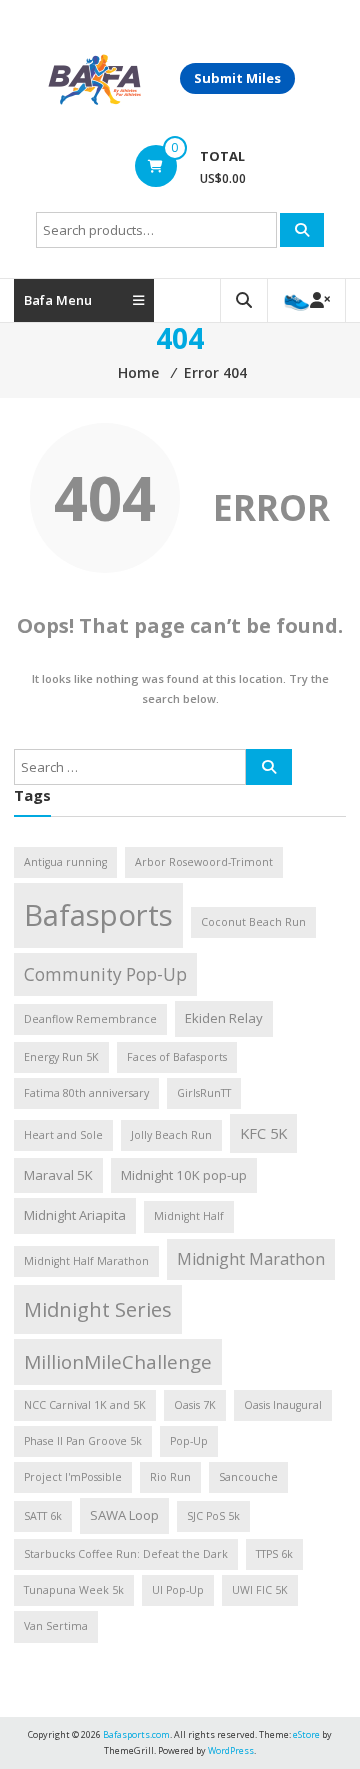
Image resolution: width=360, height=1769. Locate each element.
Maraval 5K (58, 1175)
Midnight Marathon (251, 1259)
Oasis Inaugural (283, 1405)
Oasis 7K (195, 1405)
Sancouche (248, 1477)
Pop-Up (189, 1441)
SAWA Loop (124, 1515)
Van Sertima (56, 1626)
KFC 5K (263, 1133)
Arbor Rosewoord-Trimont (204, 862)
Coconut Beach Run (253, 922)
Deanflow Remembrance (90, 1019)
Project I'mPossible (73, 1477)
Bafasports (98, 915)
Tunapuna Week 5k (74, 1590)
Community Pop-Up (105, 974)
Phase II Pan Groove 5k (83, 1441)
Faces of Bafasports (177, 1057)
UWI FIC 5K (260, 1590)
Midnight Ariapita (75, 1215)
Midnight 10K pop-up (184, 1175)
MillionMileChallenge (118, 1362)
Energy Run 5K (61, 1057)
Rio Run (170, 1477)
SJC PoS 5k (213, 1516)
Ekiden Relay (224, 1018)
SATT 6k (43, 1516)
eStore (306, 1734)
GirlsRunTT (204, 1093)
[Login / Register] (306, 300)
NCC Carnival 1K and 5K (85, 1405)
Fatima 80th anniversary (86, 1093)
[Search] (302, 230)
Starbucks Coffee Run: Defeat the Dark (126, 1554)
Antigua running (65, 862)
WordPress (231, 1750)
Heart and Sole (63, 1135)
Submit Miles (237, 78)
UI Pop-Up (178, 1590)
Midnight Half (189, 1216)
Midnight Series (98, 1309)
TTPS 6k (274, 1554)
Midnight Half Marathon (86, 1261)
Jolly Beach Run (171, 1135)
